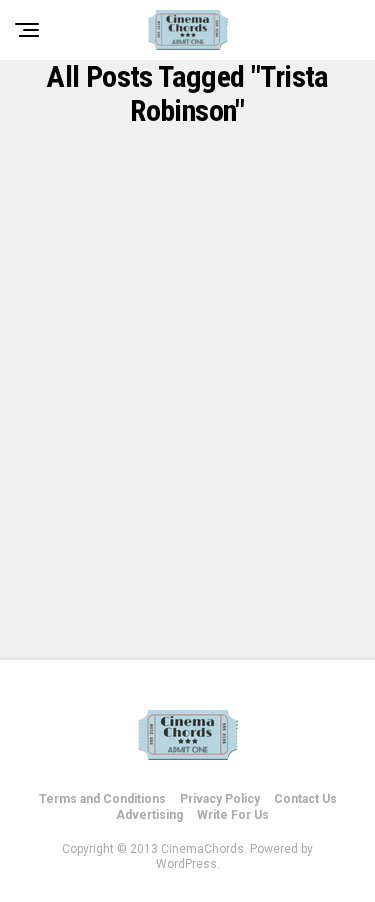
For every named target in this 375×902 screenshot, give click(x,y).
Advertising (149, 815)
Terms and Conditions (102, 799)
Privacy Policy (220, 799)
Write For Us (233, 815)
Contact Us (305, 799)
